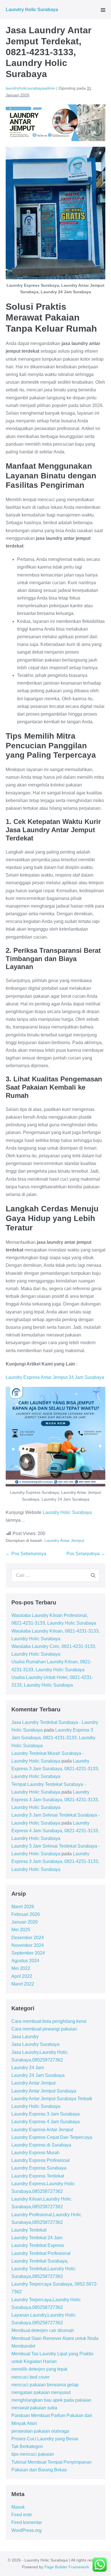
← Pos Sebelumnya (26, 1554)
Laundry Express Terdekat (38, 2176)
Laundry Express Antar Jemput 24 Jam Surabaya (55, 1377)
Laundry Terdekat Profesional (41, 2253)
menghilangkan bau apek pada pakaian (51, 2400)
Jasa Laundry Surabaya (35, 2044)
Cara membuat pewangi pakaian (44, 2029)
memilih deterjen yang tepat (39, 2369)
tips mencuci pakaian (33, 2454)
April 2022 (22, 1976)
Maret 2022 (23, 1984)
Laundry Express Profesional (41, 2160)
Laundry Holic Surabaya (32, 10)
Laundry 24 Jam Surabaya (38, 2075)
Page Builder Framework (67, 2567)
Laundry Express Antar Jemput (42, 2130)
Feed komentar (27, 2522)
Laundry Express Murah (35, 2153)
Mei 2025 (21, 1930)
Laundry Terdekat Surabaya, (40, 2261)
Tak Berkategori (27, 2446)
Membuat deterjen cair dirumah (43, 2330)
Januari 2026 (25, 1922)
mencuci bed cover (30, 2377)
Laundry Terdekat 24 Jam (37, 2238)
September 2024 (28, 1953)
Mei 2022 (21, 1968)
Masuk (18, 2507)
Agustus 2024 (25, 1961)
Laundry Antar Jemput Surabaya (44, 2091)
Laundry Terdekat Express (38, 2245)
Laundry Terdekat (29, 2230)
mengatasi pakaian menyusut (41, 2392)
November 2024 (28, 1945)
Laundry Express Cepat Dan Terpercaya (52, 2137)
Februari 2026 (26, 1914)
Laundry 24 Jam (28, 2068)
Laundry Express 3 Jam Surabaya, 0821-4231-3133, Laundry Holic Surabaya (53, 1738)
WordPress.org (26, 2530)
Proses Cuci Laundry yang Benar (45, 2439)
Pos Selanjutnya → (86, 1554)
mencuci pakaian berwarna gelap (45, 2385)
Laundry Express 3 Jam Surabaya (46, 2114)
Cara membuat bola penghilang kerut (49, 2021)
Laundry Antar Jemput (64, 1540)
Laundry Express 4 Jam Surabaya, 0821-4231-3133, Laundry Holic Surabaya (55, 1831)
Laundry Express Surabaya (39, 2168)
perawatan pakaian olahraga (40, 2431)
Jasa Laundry (25, 2037)
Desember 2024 (28, 1938)
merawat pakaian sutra (34, 2408)
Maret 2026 (23, 1907)
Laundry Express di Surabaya (41, 2145)
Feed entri (22, 2515)
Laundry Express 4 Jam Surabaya (46, 2122)
